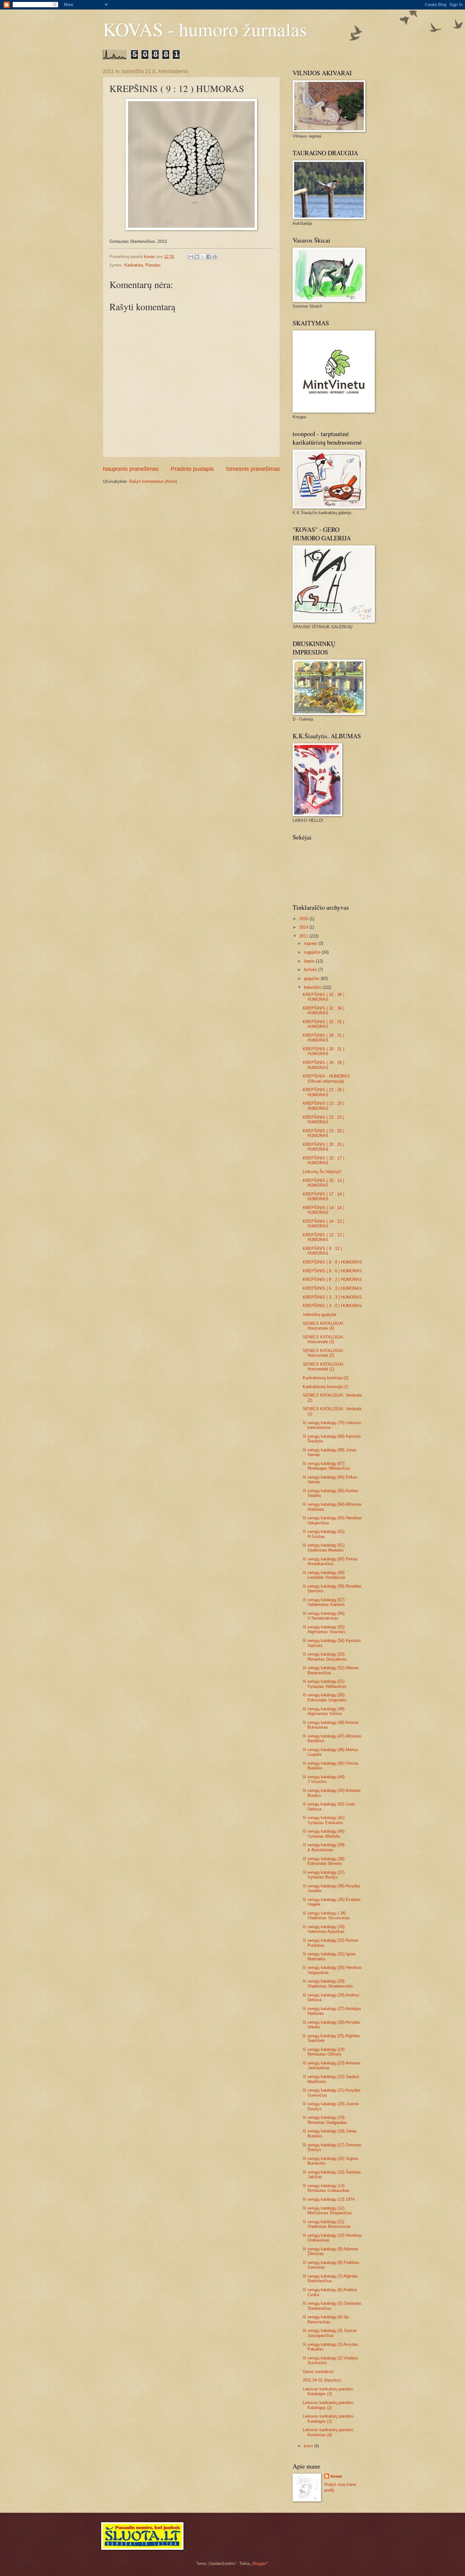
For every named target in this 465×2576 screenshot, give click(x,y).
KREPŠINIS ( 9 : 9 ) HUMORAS (332, 1262)
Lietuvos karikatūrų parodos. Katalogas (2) (329, 2405)
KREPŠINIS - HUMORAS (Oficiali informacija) (326, 1079)
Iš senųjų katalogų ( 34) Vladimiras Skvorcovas (326, 1915)
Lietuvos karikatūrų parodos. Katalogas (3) (329, 2391)
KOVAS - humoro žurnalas (205, 29)
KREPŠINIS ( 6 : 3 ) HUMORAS (332, 1288)
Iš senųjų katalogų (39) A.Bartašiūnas (324, 1847)
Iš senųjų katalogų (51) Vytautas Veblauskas (325, 1684)
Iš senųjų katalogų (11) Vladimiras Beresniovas (327, 2224)
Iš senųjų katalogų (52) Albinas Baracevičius (331, 1670)
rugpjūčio (313, 952)
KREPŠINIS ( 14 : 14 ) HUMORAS (323, 1210)
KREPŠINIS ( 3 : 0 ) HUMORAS (332, 1306)
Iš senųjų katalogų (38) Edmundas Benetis (324, 1861)
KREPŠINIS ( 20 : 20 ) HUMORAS (323, 1147)
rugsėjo (311, 943)
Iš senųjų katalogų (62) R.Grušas (324, 1534)
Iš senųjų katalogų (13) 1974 (329, 2199)
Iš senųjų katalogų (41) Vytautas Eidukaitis (324, 1820)
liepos (310, 961)
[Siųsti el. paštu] (191, 257)
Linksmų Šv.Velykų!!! (322, 1172)
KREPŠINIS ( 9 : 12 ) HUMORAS (322, 1251)
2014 (304, 927)
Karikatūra (134, 265)
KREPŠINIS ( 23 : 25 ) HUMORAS (323, 1106)
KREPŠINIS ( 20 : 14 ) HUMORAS (323, 1183)
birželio (311, 970)
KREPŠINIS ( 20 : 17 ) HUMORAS (323, 1160)
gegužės (312, 978)
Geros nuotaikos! (318, 2372)
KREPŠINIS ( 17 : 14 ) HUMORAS (323, 1196)
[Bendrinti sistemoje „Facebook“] (209, 257)
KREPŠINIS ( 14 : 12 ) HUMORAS (323, 1224)
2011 (304, 936)
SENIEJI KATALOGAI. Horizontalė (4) (324, 1326)
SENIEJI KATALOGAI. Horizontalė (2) (324, 1353)
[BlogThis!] (197, 257)
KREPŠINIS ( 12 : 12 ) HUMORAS (323, 1237)
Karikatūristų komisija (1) (325, 1387)
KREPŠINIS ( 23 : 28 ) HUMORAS (323, 1092)
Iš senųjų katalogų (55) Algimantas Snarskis (324, 1629)
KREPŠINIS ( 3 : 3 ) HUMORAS (332, 1297)
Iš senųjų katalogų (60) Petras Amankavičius (330, 1561)
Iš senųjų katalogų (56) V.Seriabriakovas (324, 1616)
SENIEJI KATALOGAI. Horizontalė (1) (324, 1367)
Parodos (153, 265)
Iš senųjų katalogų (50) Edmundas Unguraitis (325, 1697)
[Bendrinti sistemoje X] (203, 257)
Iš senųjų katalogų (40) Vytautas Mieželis (324, 1834)
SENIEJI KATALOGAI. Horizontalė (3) (324, 1339)
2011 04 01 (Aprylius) (322, 2380)
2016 (304, 919)
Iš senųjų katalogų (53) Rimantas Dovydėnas (325, 1657)
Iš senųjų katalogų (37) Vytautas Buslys (324, 1875)
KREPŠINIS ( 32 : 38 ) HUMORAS (323, 997)
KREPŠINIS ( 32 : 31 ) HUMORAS (323, 1024)
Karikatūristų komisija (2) (325, 1378)
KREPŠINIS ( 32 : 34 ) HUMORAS (323, 1011)
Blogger (259, 2564)
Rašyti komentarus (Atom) (153, 481)
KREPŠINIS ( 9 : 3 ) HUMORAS (332, 1279)
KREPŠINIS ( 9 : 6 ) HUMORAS (332, 1271)
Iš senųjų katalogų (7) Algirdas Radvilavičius (330, 2278)
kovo (309, 2446)
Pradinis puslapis (192, 469)
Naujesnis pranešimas (131, 469)
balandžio (313, 987)
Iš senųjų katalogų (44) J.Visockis (324, 1779)
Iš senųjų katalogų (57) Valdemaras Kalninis (324, 1602)
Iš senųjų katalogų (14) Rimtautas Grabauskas (326, 2188)
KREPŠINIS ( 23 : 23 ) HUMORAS (323, 1120)
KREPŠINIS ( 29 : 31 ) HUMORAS (323, 1038)
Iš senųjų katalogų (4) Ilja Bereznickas (326, 2319)
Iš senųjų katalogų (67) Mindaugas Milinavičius (326, 1466)
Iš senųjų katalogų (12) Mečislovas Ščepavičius (327, 2210)
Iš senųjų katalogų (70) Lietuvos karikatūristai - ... (332, 1425)
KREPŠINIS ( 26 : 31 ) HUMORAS (323, 1051)
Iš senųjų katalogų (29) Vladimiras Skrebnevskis (328, 1983)
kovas (336, 2476)
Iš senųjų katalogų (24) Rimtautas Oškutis (324, 2052)
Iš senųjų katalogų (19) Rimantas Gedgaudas (325, 2120)
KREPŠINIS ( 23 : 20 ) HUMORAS (323, 1133)
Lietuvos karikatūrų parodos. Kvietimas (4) (329, 2432)
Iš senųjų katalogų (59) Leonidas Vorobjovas (324, 1575)
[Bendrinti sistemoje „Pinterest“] (215, 257)
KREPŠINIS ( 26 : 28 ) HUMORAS (323, 1065)
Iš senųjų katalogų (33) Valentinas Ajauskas (324, 1929)
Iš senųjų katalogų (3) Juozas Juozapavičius (330, 2333)
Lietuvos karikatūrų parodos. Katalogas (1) (329, 2419)
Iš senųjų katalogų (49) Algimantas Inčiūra (324, 1711)
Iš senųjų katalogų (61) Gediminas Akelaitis (324, 1547)
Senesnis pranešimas (253, 469)
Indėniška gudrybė (319, 1315)
